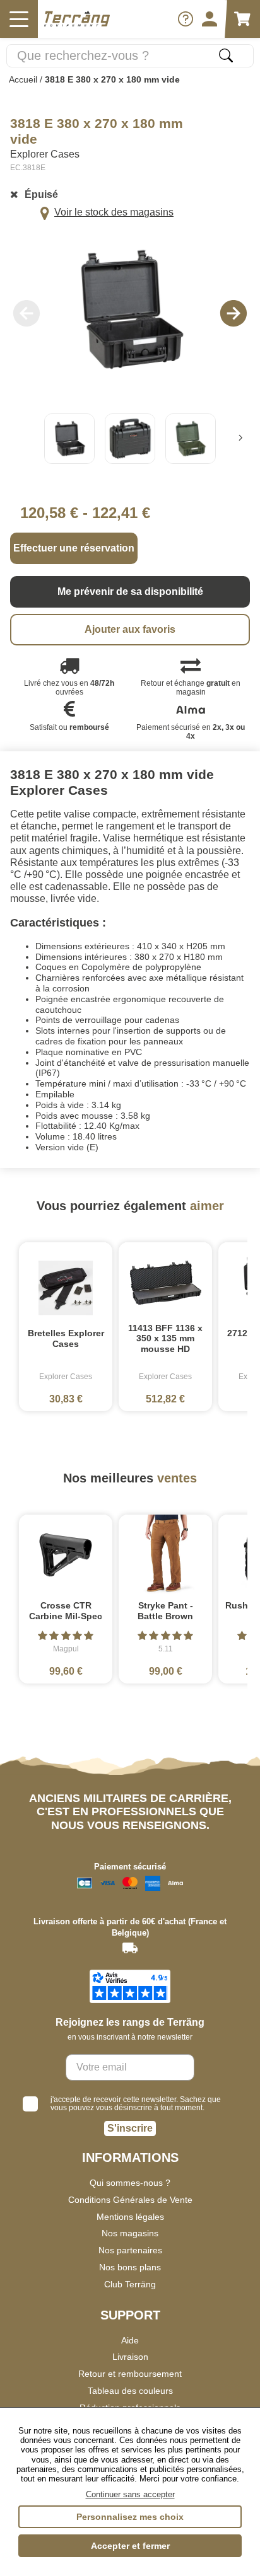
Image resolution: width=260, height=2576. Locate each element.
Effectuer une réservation (74, 548)
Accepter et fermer (130, 2546)
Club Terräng (130, 2284)
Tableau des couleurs (130, 2391)
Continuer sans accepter (130, 2494)
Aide (130, 2340)
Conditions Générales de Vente (130, 2200)
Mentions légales (130, 2217)
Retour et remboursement (130, 2374)
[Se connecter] (210, 19)
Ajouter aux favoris (130, 629)
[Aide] (186, 19)
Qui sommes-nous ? (130, 2183)
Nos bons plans (130, 2267)
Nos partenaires (130, 2250)
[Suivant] (240, 439)
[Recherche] (226, 55)
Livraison (130, 2357)
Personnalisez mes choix (130, 2517)
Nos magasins (130, 2233)
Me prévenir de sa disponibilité (130, 592)
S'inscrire (130, 2128)
